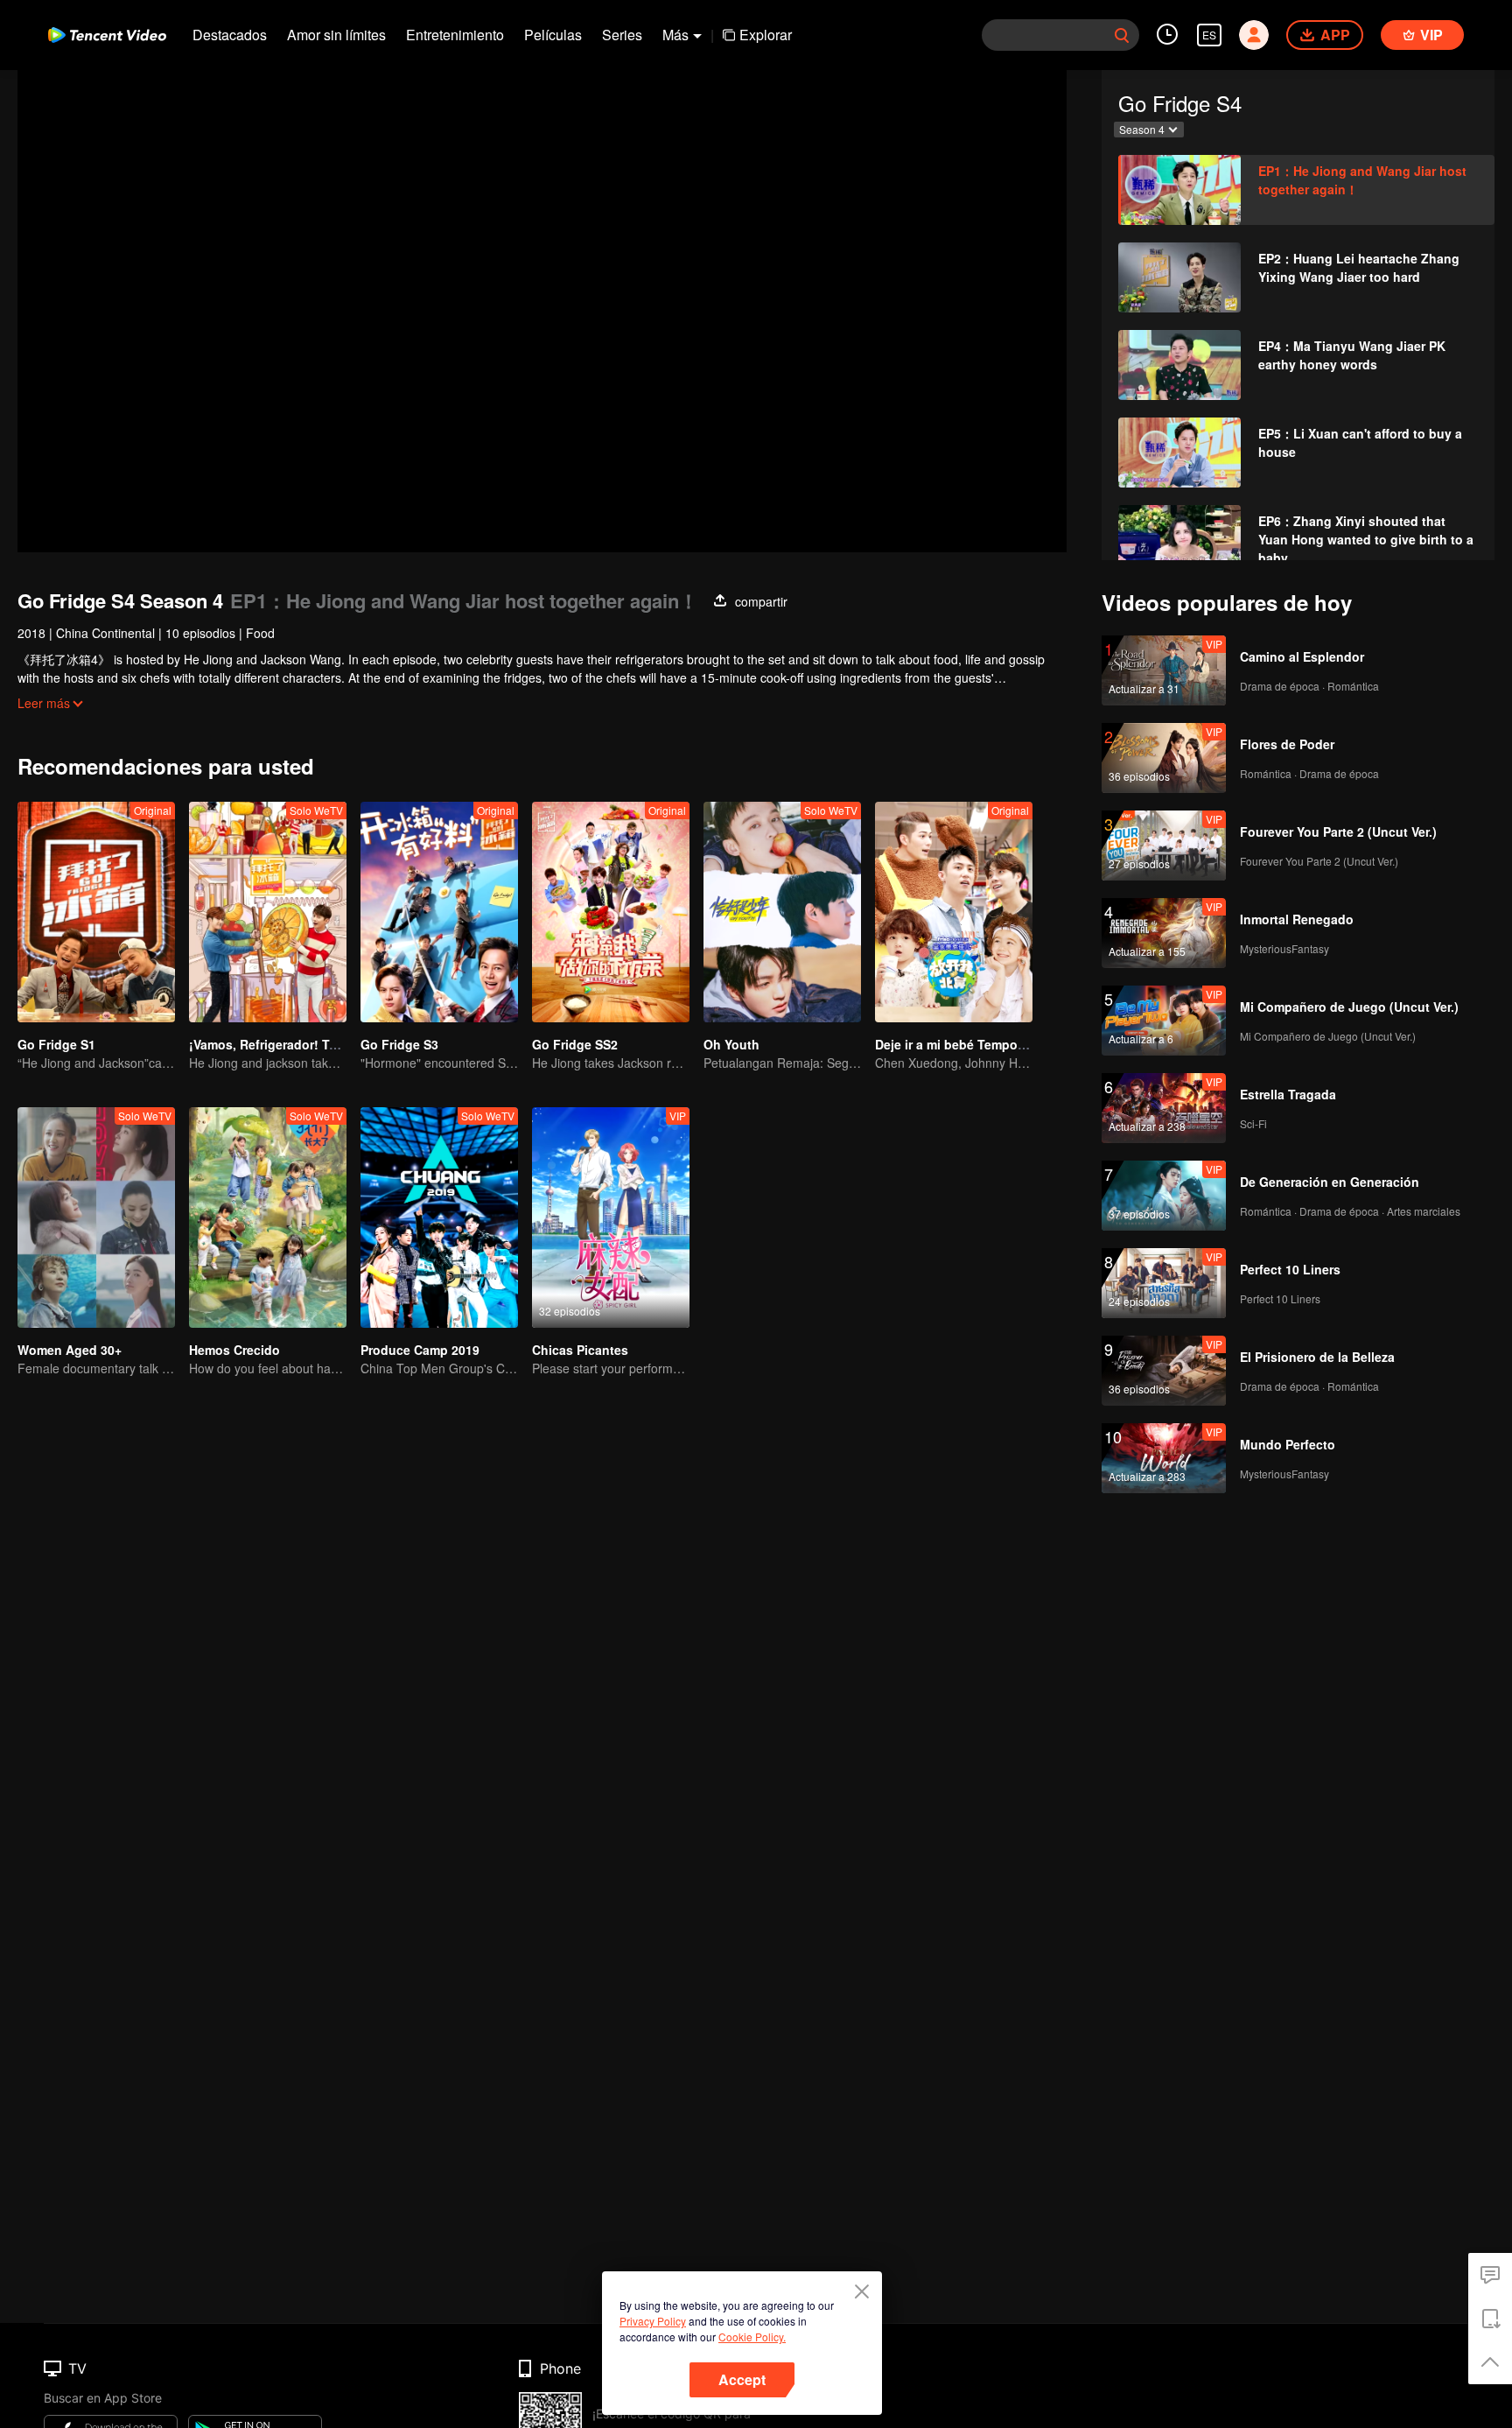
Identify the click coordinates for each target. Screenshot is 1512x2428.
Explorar (766, 35)
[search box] (1122, 35)
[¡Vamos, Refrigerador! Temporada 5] (268, 912)
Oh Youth (731, 1044)
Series (622, 35)
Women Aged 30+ (70, 1350)
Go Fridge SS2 (575, 1044)
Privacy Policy (653, 2321)
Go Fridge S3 (399, 1044)
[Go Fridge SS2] (611, 912)
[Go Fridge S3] (439, 912)
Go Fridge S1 (56, 1044)
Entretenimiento (455, 35)
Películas (553, 35)
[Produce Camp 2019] (439, 1218)
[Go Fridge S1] (96, 912)
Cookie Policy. (752, 2337)
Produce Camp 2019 (420, 1350)
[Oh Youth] (782, 912)
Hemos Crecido (234, 1350)
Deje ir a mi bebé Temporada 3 (965, 1044)
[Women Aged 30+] (96, 1218)
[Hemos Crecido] (268, 1218)
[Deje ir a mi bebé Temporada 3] (954, 912)
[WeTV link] (107, 35)
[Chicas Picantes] (611, 1218)
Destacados (230, 35)
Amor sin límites (336, 35)
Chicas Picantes (580, 1350)
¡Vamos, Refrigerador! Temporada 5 (294, 1044)
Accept (742, 2379)
